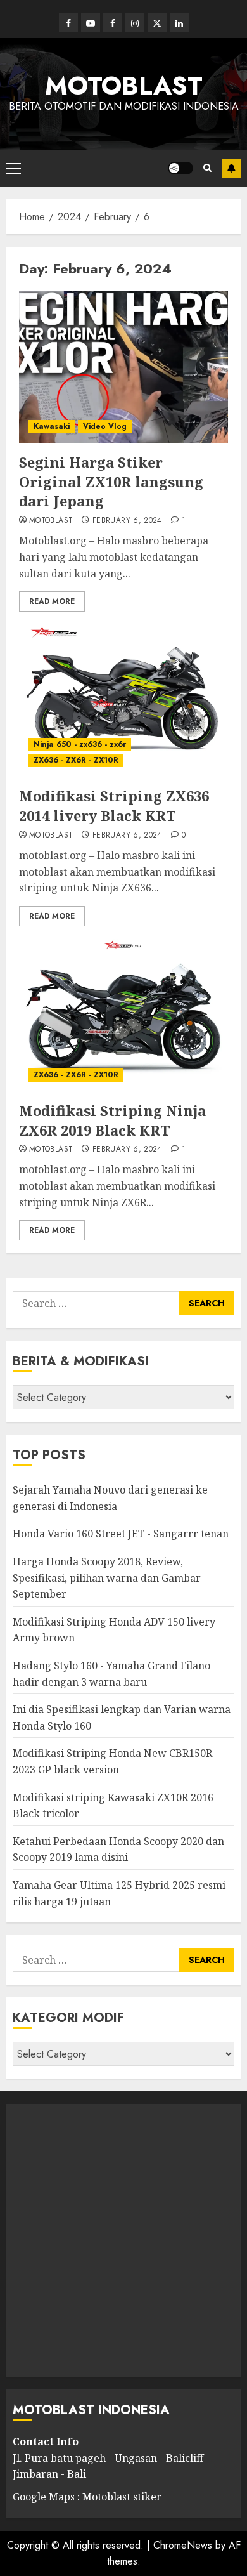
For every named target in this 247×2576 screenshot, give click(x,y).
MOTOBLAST (124, 86)
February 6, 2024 (127, 521)
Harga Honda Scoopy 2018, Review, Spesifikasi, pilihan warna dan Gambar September (107, 1578)
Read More (52, 601)
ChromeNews (183, 2545)
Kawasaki (52, 426)
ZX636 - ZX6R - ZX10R (76, 760)
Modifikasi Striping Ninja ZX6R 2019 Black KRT (112, 1120)
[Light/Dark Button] (180, 168)
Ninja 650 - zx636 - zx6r (80, 744)
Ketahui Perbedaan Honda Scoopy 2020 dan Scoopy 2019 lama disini (118, 1850)
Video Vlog (105, 426)
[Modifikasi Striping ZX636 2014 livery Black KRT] (123, 700)
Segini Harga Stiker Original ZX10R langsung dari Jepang (111, 482)
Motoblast (51, 521)
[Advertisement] (123, 2240)
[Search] (207, 168)
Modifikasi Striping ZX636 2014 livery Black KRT (114, 805)
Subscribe (231, 168)
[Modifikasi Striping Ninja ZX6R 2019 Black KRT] (123, 1015)
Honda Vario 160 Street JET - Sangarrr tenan (121, 1534)
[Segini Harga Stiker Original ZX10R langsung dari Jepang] (123, 367)
